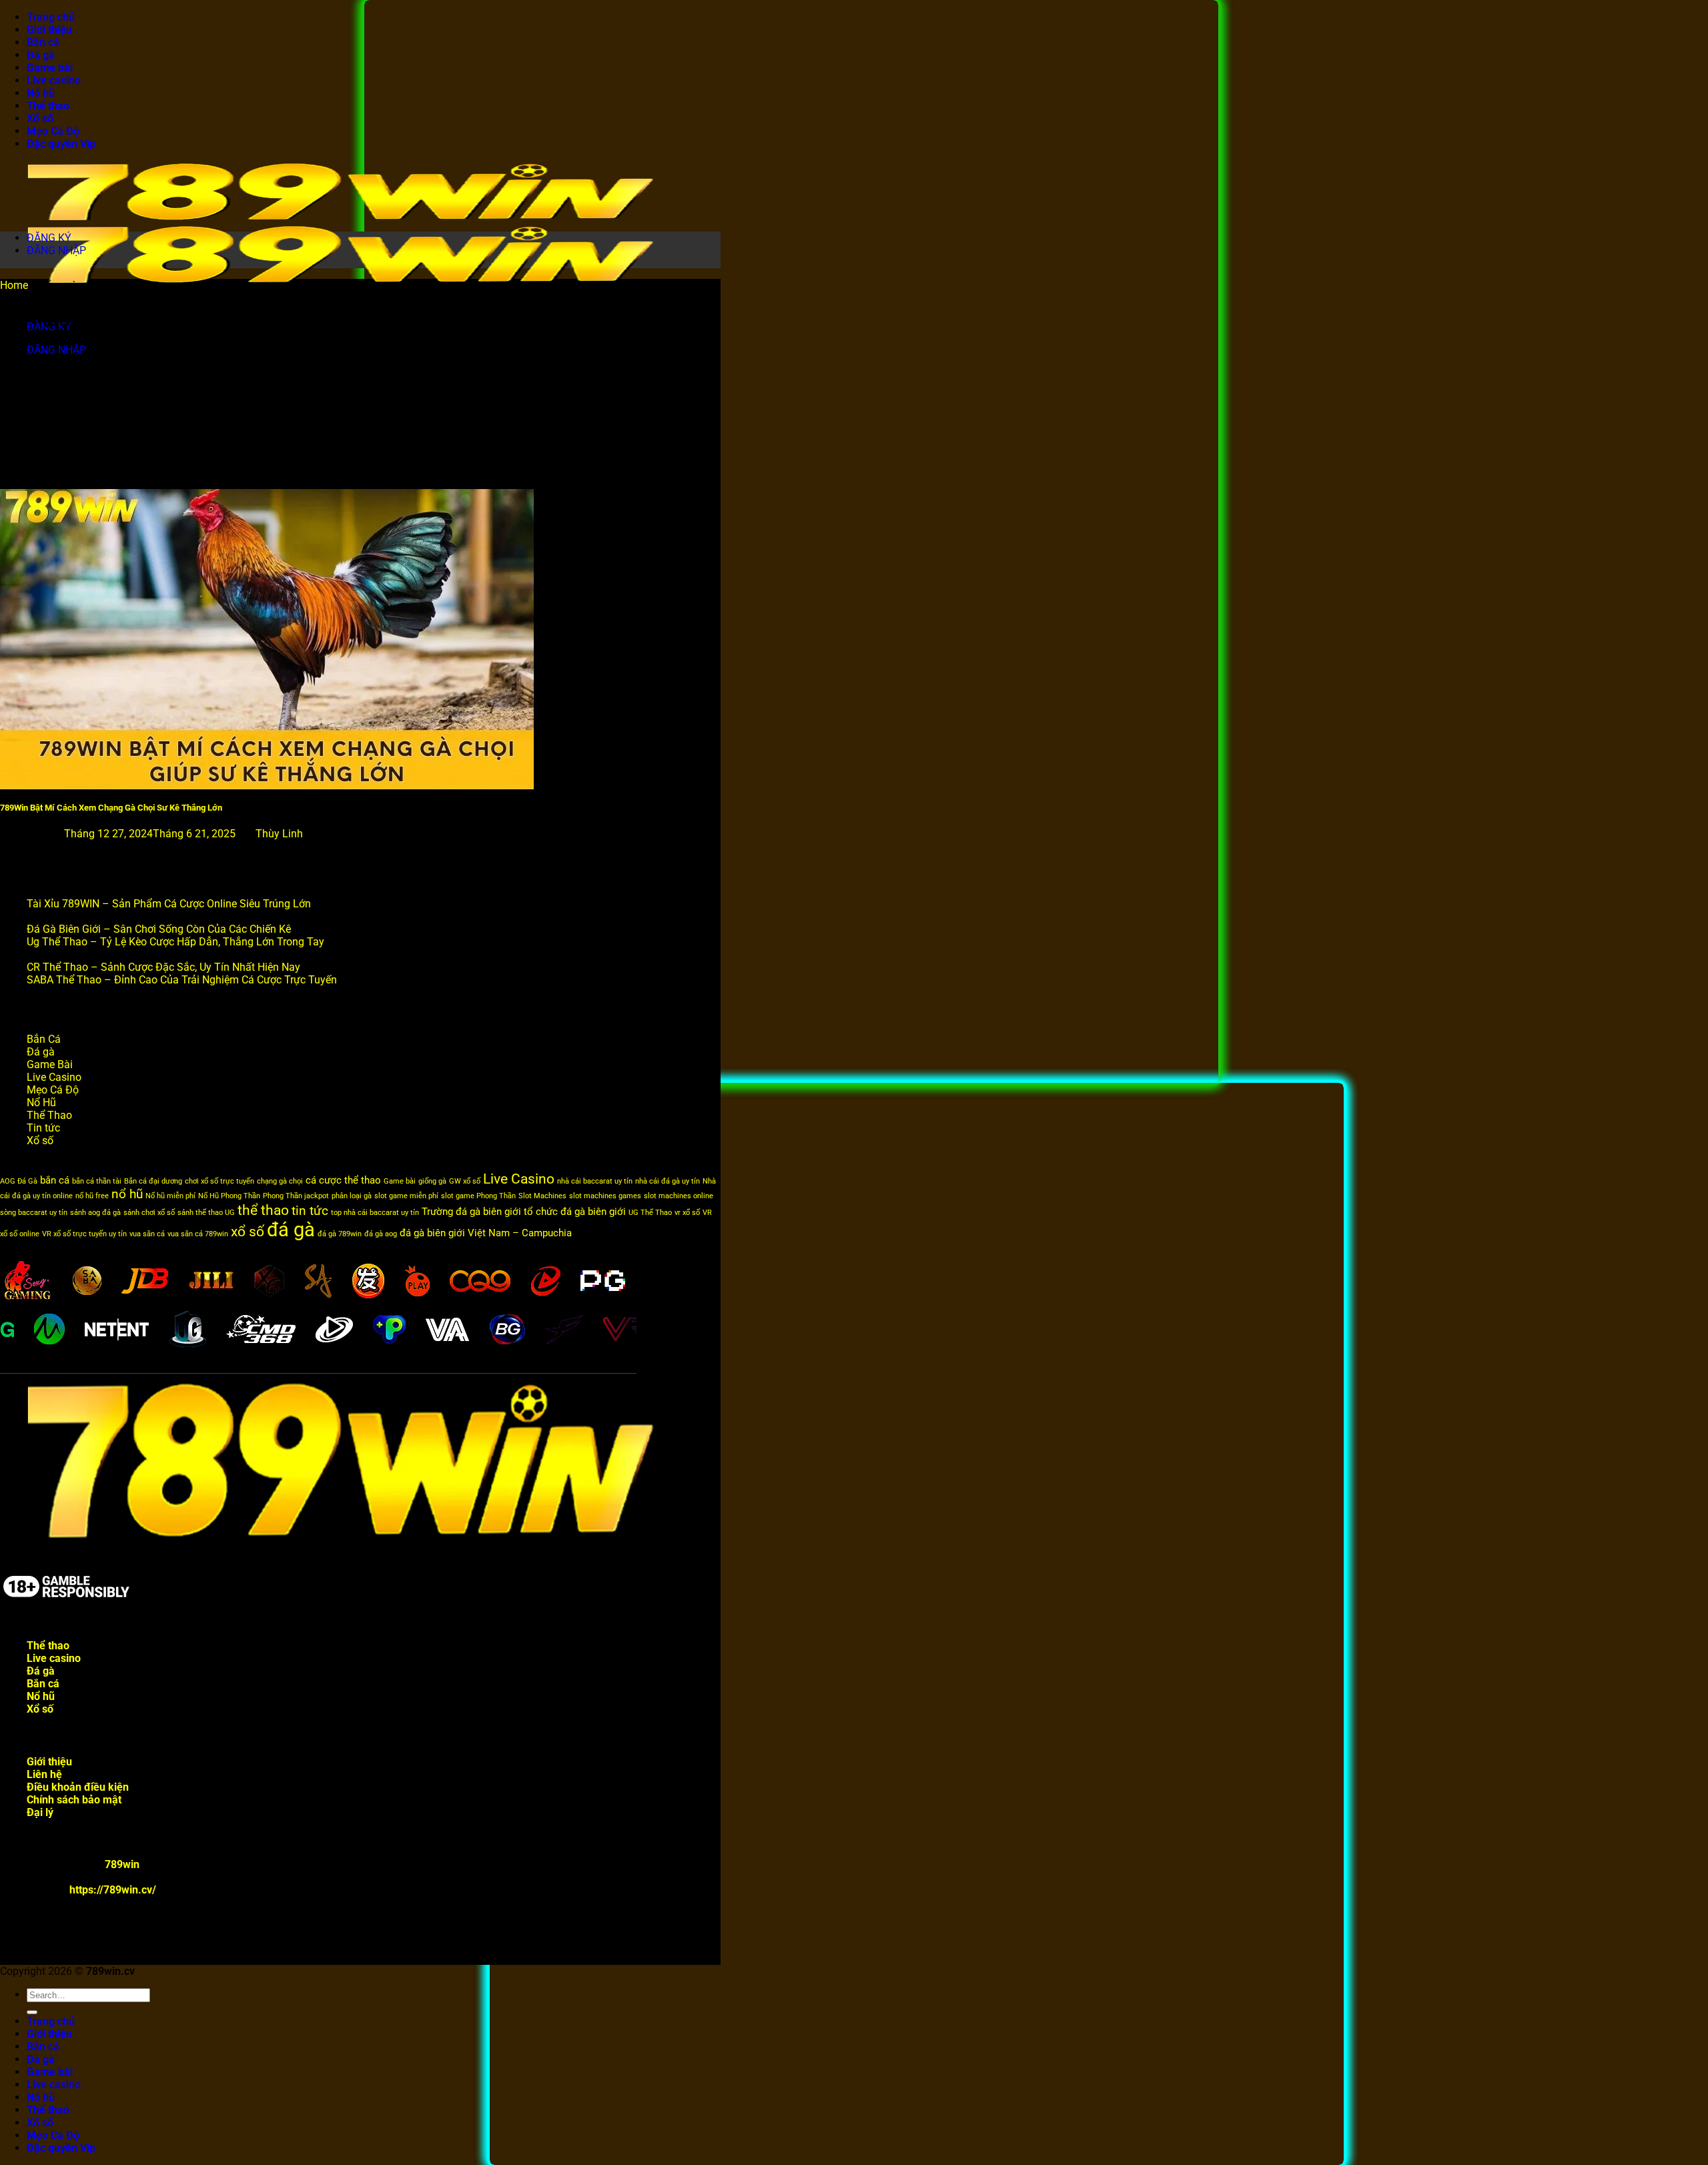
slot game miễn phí (406, 1196)
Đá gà (41, 55)
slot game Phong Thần (478, 1196)
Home (14, 285)
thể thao (263, 1210)
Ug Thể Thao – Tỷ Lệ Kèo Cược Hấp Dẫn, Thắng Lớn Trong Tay (175, 942)
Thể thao (48, 106)
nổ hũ (127, 1194)
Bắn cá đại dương (153, 1181)
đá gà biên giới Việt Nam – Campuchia (486, 1233)
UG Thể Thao (650, 1213)
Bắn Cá (44, 1039)
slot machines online (679, 1196)
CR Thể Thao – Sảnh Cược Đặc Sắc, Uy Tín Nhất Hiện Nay (163, 967)
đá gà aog (381, 1234)
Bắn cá (43, 42)
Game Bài (50, 1064)
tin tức (310, 1211)
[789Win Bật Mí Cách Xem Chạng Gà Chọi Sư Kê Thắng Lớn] (267, 786)
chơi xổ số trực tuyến (220, 1181)
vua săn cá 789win (198, 1234)
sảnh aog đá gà (95, 1213)
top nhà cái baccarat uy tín (375, 1213)
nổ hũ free (92, 1196)
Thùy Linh (279, 834)
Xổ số (40, 118)
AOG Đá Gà (19, 1181)
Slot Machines (542, 1196)
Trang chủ (51, 17)
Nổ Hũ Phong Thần (229, 1196)
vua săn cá (147, 1234)
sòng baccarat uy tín (34, 1213)
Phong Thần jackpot (296, 1196)
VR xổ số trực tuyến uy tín (84, 1234)
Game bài (50, 68)
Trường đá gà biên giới (471, 1212)
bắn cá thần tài (97, 1181)
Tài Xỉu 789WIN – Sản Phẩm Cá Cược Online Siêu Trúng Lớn (169, 904)
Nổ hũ (41, 93)
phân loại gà (352, 1196)
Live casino (54, 80)
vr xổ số (687, 1213)
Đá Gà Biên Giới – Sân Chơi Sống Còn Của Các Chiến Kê (159, 929)
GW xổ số (465, 1181)
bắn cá (55, 1180)
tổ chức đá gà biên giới (575, 1212)
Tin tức (43, 1128)
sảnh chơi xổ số (149, 1213)
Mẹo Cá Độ (53, 131)
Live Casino (54, 1077)
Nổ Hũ (41, 1103)
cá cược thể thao (343, 1180)
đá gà (291, 1230)
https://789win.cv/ (113, 1890)
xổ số (248, 1231)
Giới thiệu (49, 30)
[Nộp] (32, 2012)
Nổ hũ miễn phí (170, 1196)
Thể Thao (49, 1115)
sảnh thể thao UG (206, 1213)
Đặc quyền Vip (61, 144)
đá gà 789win (340, 1234)
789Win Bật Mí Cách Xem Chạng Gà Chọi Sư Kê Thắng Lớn (111, 808)
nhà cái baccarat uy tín (595, 1181)
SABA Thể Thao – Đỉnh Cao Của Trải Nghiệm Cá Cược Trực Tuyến (182, 980)
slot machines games (605, 1196)
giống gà (432, 1181)
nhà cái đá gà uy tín (668, 1181)
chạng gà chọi (280, 1181)
